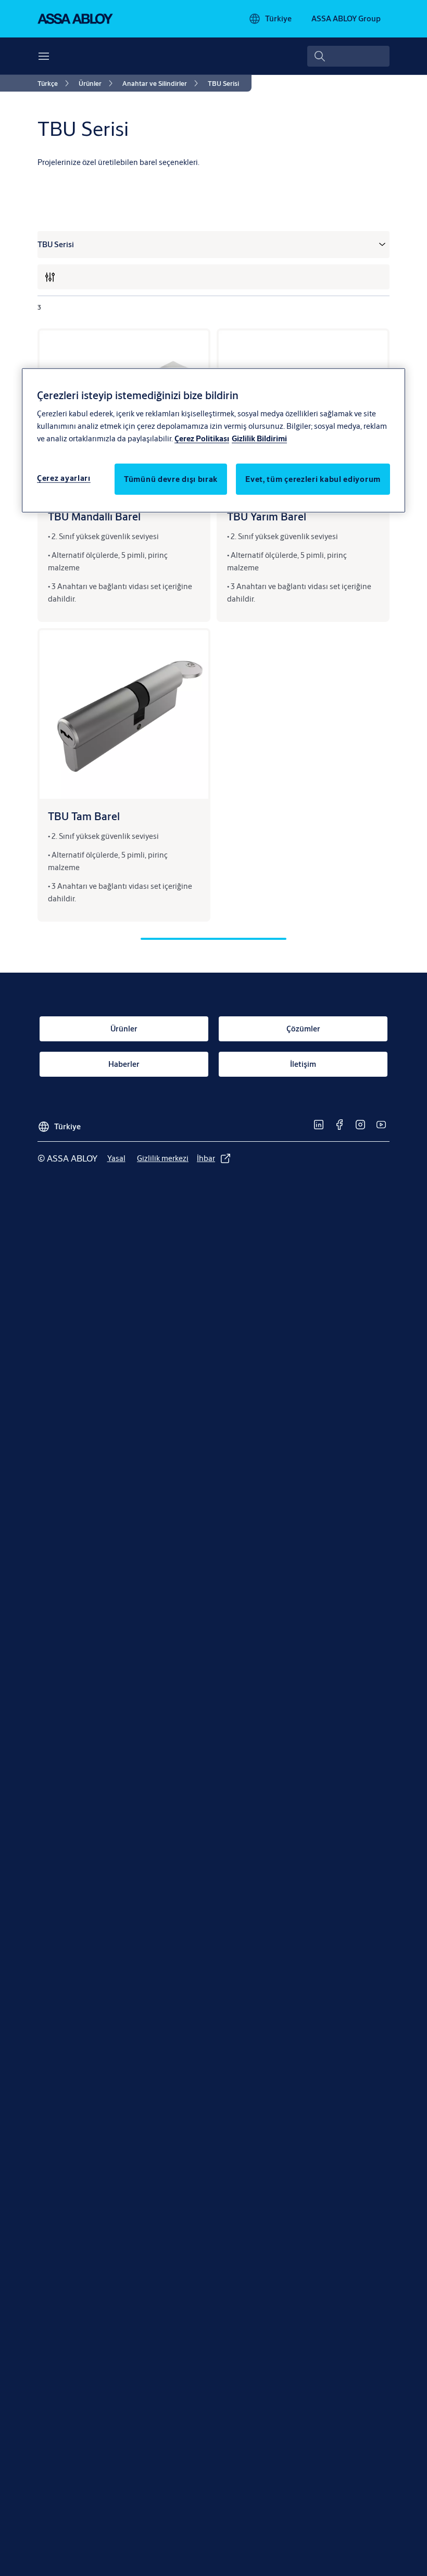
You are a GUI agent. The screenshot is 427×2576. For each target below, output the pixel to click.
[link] (55, 83)
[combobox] (348, 56)
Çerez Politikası (202, 438)
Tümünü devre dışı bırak (171, 479)
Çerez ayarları (64, 478)
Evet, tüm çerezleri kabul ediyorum (313, 479)
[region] (213, 440)
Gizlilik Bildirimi (259, 438)
